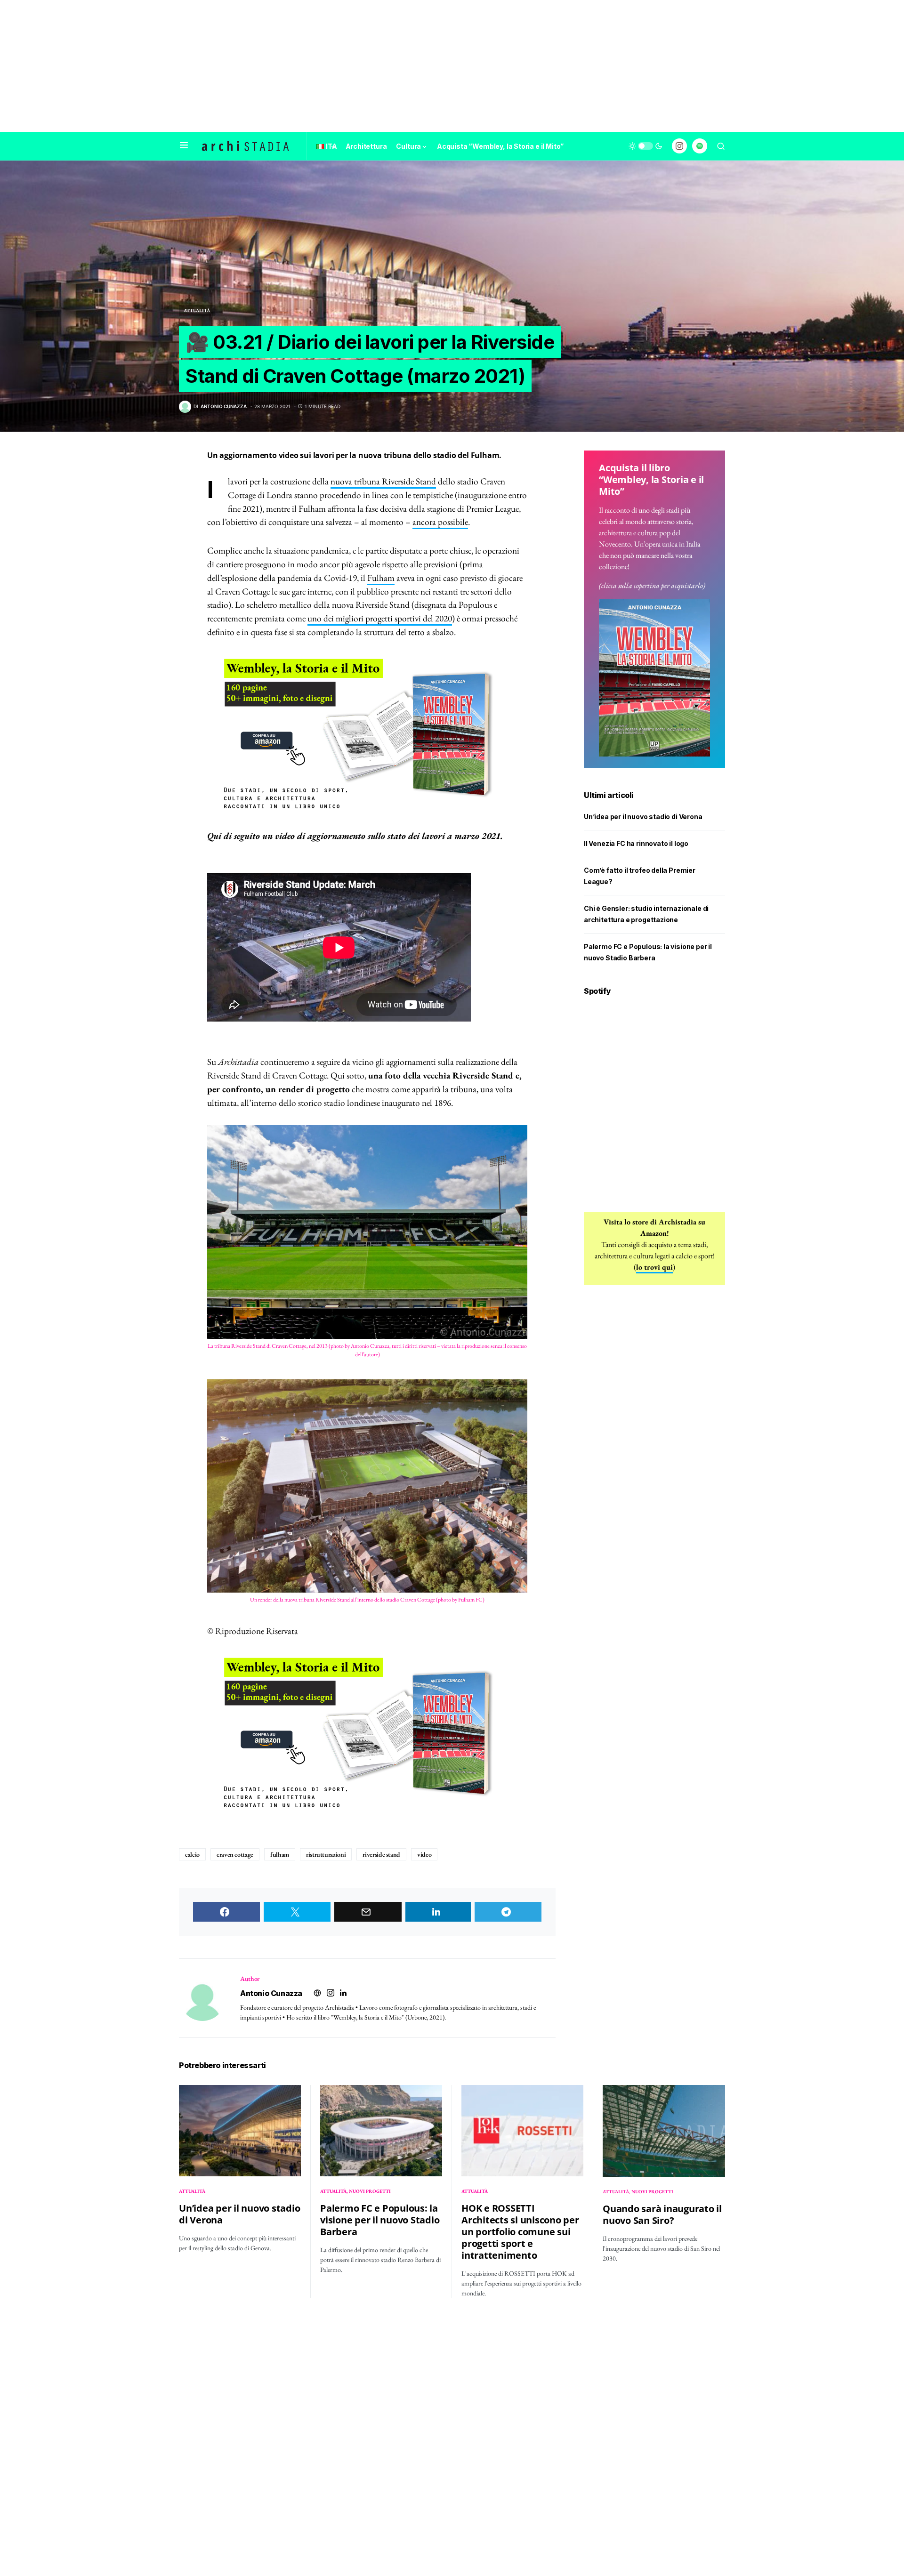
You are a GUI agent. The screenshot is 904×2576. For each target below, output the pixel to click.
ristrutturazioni (326, 1854)
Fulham (381, 578)
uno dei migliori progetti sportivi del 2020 (380, 618)
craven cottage (235, 1854)
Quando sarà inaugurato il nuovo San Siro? (662, 2214)
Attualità (197, 310)
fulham (280, 1854)
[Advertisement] (452, 66)
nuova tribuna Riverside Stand (383, 481)
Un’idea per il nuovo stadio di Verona (643, 817)
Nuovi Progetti (370, 2191)
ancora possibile (440, 522)
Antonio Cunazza (271, 1993)
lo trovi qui (654, 1267)
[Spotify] (700, 146)
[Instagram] (679, 146)
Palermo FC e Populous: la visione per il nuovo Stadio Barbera (380, 2220)
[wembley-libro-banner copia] (367, 734)
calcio (192, 1854)
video (424, 1854)
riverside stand (381, 1854)
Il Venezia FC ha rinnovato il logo (636, 843)
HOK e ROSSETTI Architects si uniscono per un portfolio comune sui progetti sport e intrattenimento (520, 2232)
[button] (184, 146)
